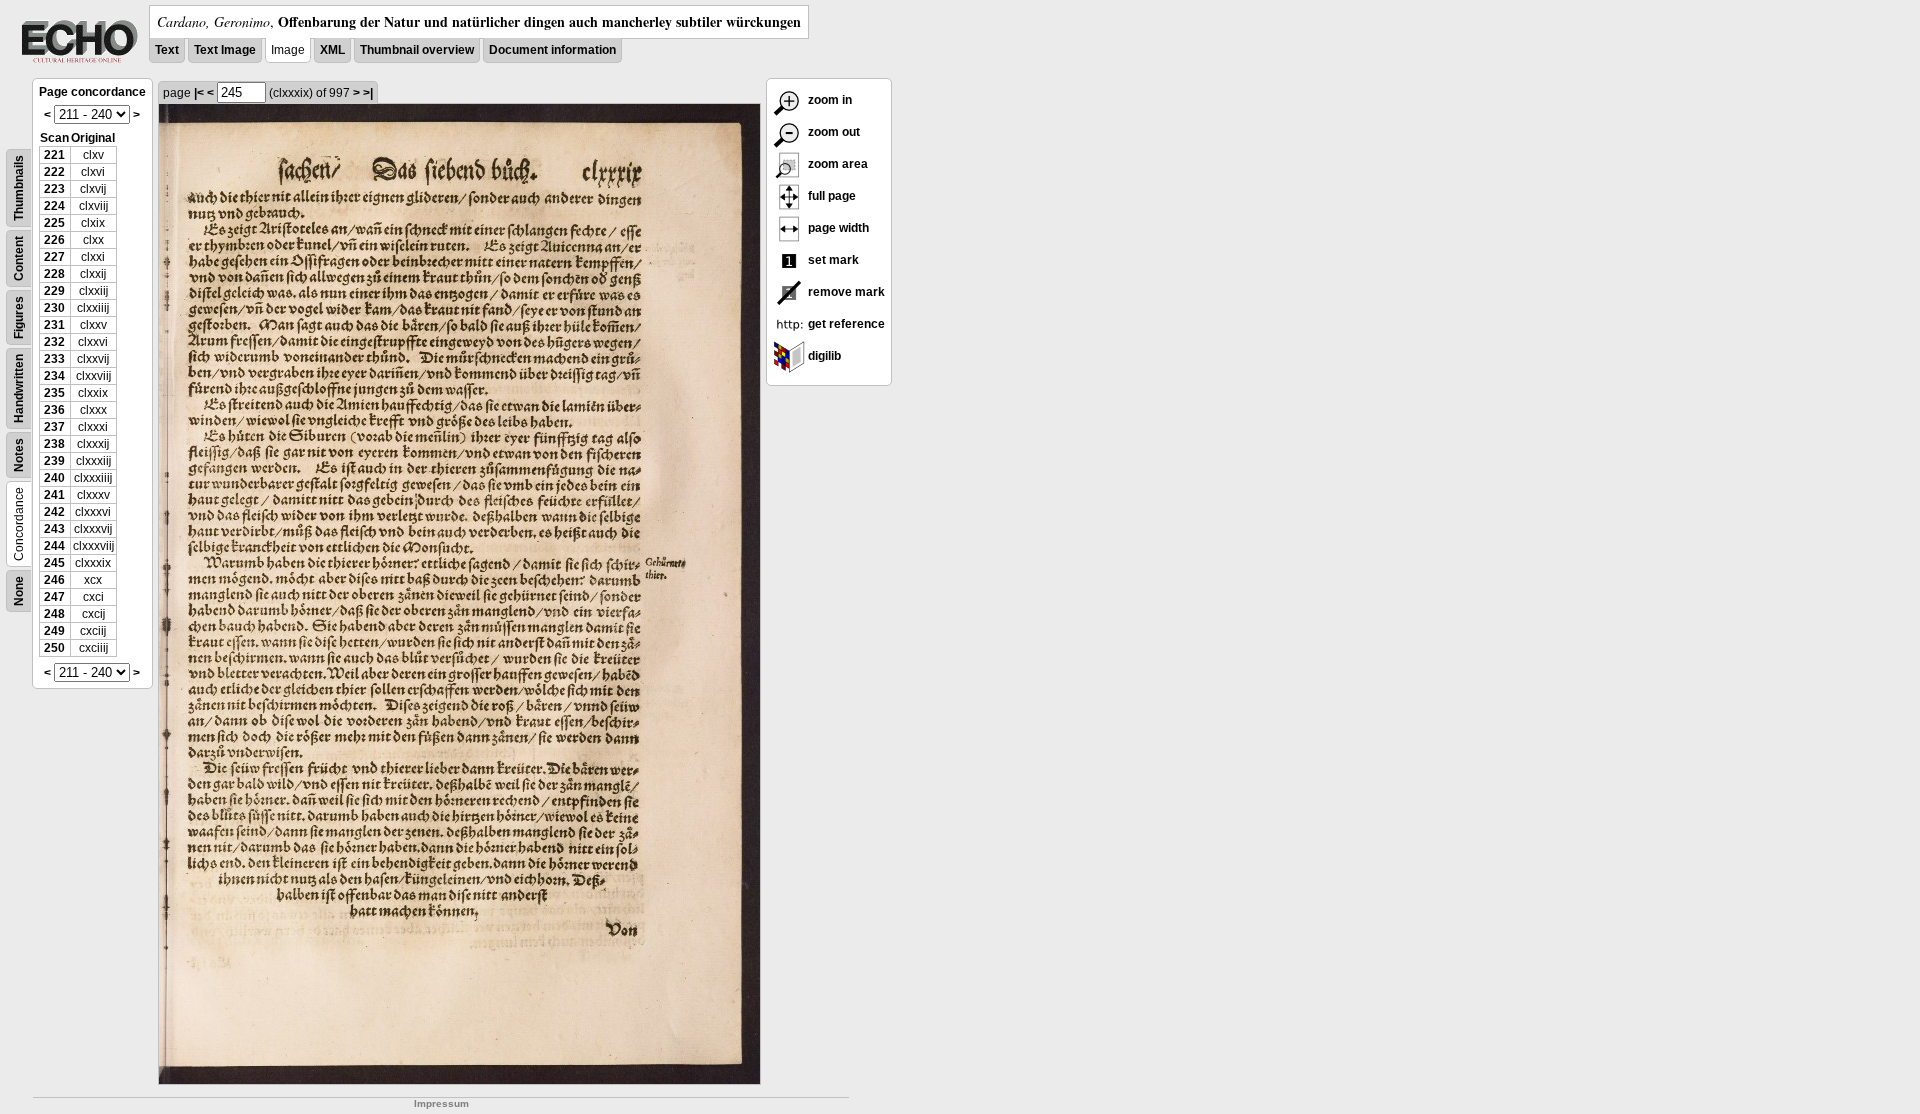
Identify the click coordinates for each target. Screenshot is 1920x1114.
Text (167, 50)
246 (54, 580)
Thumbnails (19, 188)
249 (54, 631)
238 (54, 444)
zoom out (832, 132)
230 (54, 308)
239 (54, 461)
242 (54, 512)
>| (368, 93)
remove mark (845, 292)
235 (54, 393)
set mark (832, 260)
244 (54, 546)
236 (54, 410)
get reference (845, 324)
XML (332, 50)
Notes (19, 455)
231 (54, 325)
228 (54, 274)
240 (54, 478)
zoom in (828, 100)
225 (54, 223)
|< (199, 93)
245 (54, 563)
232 (54, 342)
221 (54, 155)
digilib (823, 356)
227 (54, 257)
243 (54, 529)
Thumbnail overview (417, 50)
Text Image (225, 50)
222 (54, 172)
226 (54, 240)
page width (837, 228)
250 (54, 648)
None (19, 591)
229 (54, 291)
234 (54, 376)
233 (54, 359)
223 (54, 189)
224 (54, 206)
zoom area (836, 164)
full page (830, 196)
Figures (19, 317)
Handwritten (19, 388)
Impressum (441, 1103)
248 (54, 614)
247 (54, 597)
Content (19, 258)
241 (54, 495)
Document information (552, 50)
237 (54, 427)
